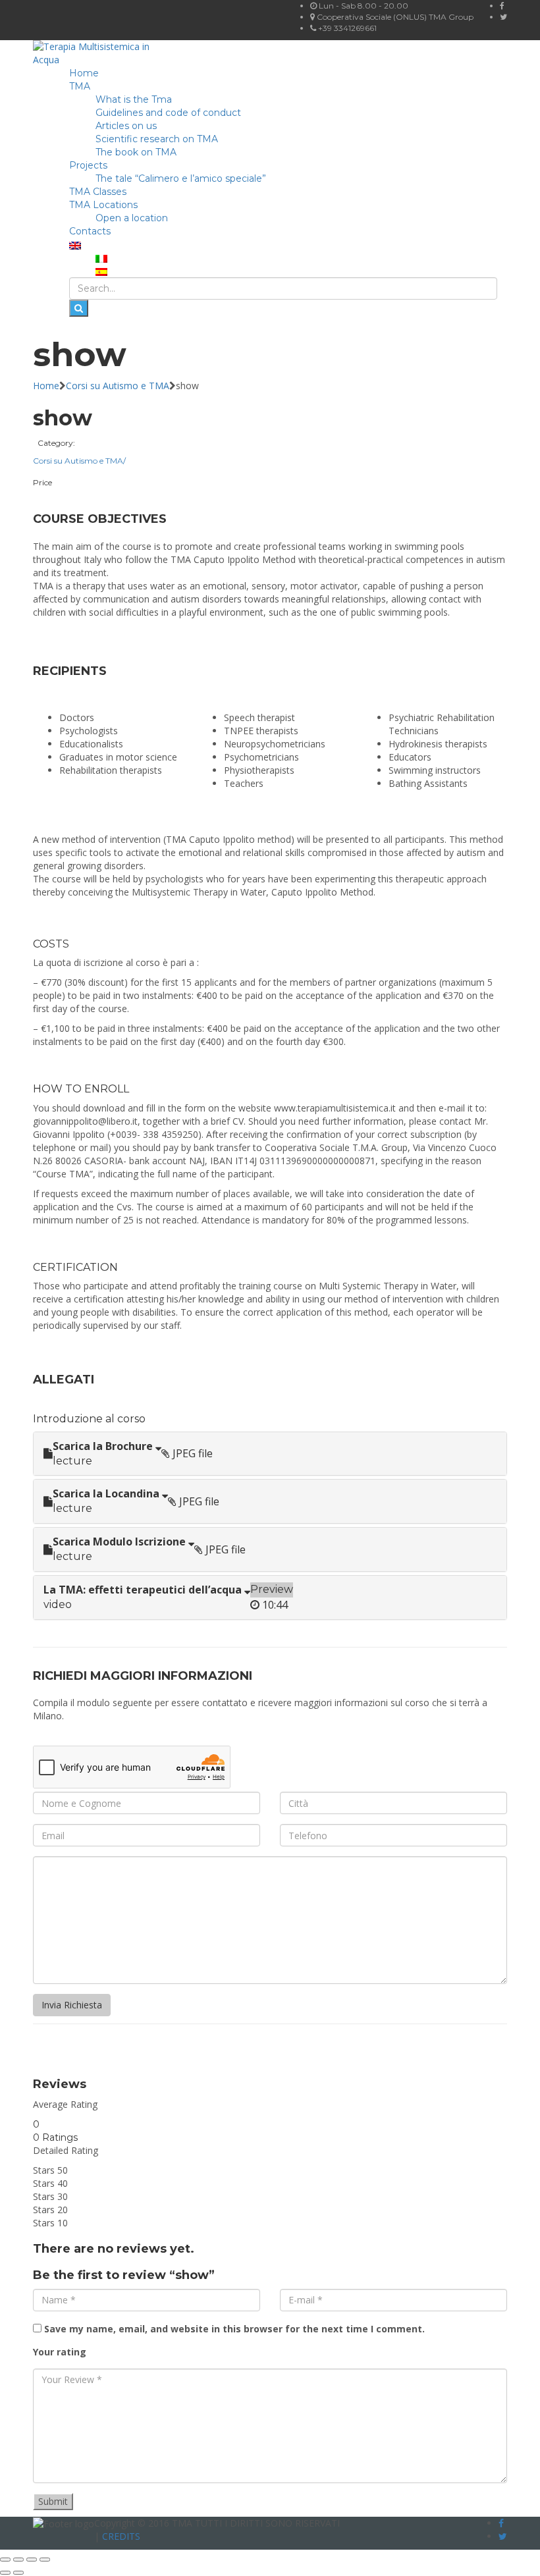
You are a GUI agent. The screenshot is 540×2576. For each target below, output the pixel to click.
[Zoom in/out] (5, 2560)
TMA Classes (98, 192)
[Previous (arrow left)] (5, 2573)
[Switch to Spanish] (101, 271)
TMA (80, 86)
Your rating (60, 2352)
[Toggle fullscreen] (18, 2560)
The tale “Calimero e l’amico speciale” (181, 178)
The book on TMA (136, 152)
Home (84, 73)
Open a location (132, 218)
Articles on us (126, 126)
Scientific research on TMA (157, 139)
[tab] (270, 1454)
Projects (88, 165)
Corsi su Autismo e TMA (118, 386)
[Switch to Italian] (101, 257)
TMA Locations (103, 205)
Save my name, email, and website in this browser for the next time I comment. (234, 2329)
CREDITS (121, 2536)
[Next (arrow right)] (18, 2573)
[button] (270, 1454)
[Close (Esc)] (45, 2560)
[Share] (32, 2560)
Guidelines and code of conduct (168, 113)
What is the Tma (134, 99)
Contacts (90, 231)
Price (42, 482)
